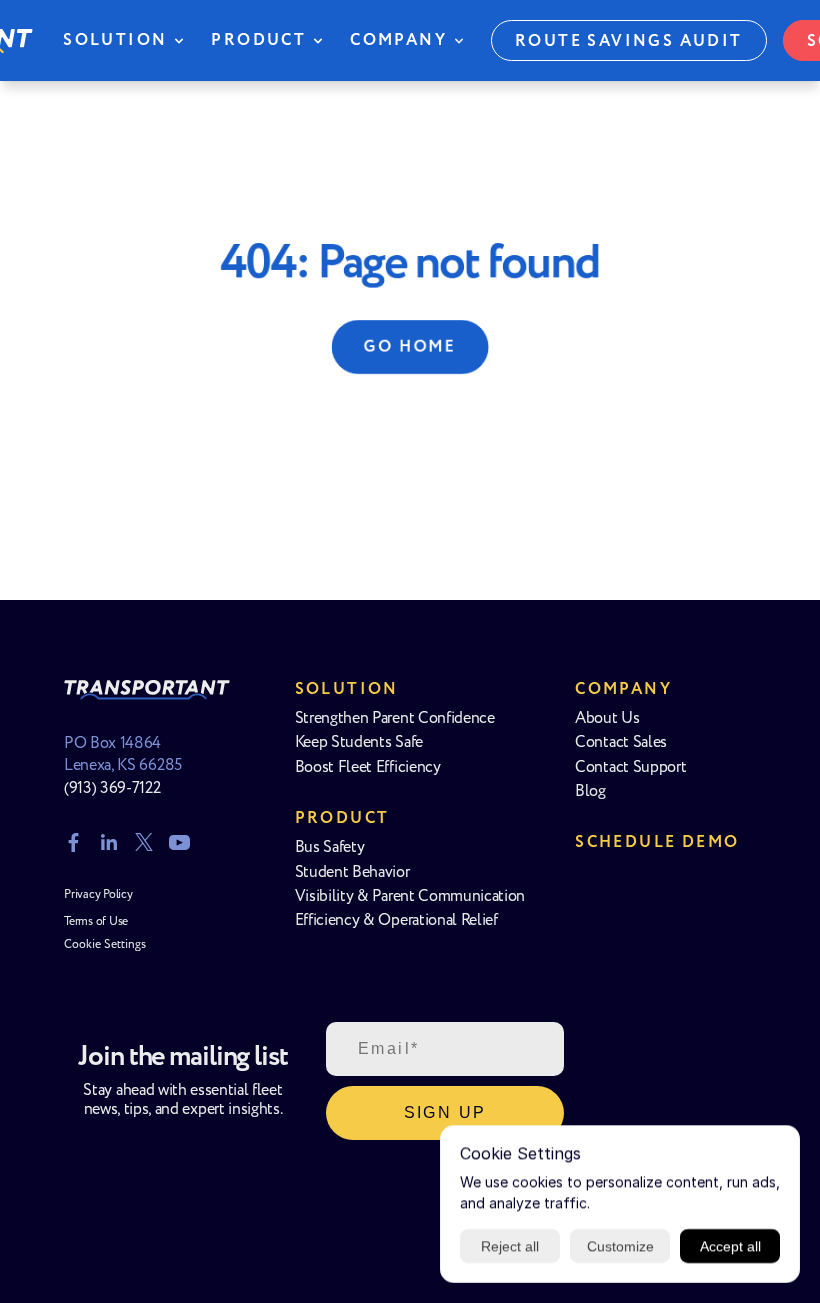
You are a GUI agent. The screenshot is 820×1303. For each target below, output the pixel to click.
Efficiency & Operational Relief (396, 920)
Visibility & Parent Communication (410, 896)
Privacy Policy (98, 894)
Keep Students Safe (359, 742)
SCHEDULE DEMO (657, 842)
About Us (607, 718)
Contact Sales (621, 742)
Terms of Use (96, 921)
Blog (590, 791)
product (342, 818)
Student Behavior (352, 872)
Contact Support (630, 767)
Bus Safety (330, 847)
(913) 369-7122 (112, 788)
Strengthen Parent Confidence (395, 718)
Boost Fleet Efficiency (368, 767)
